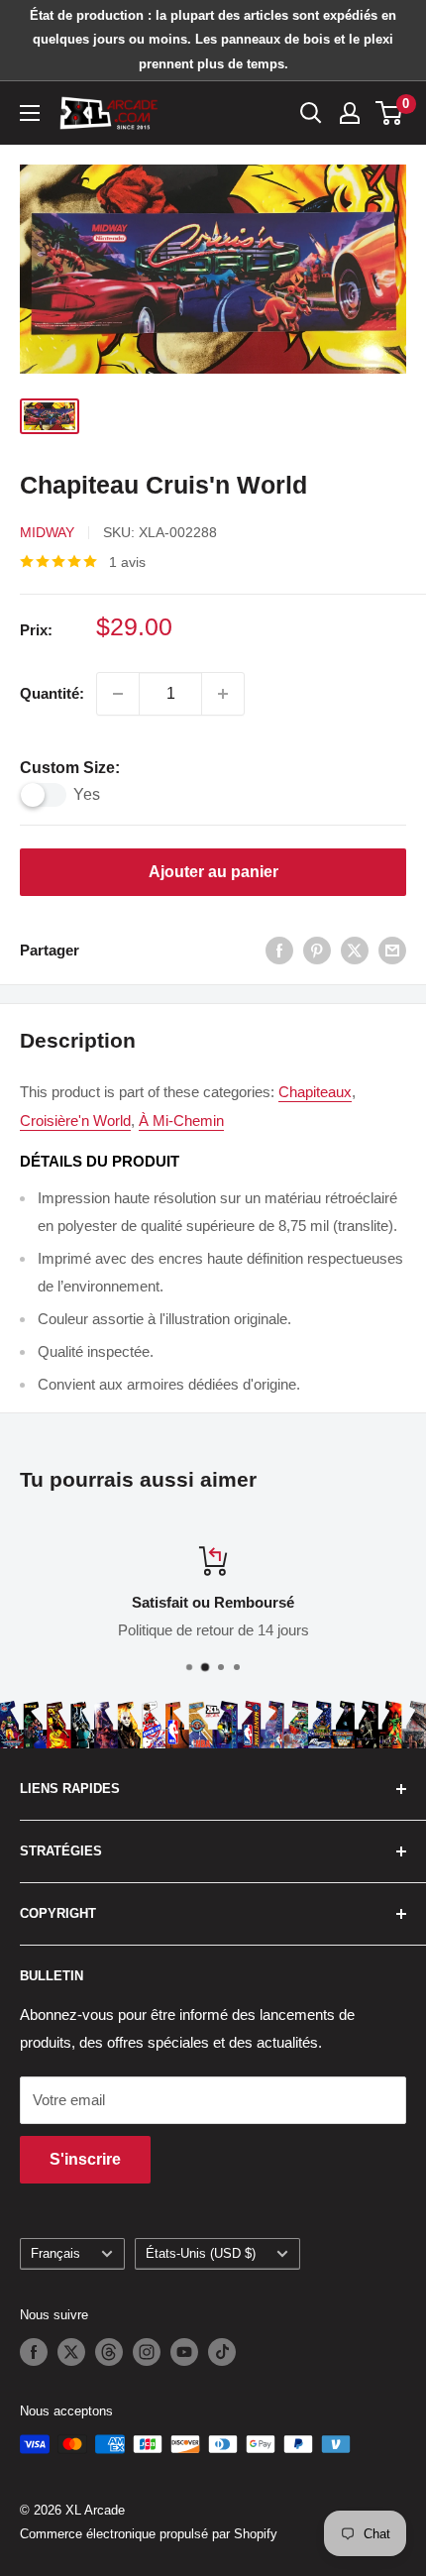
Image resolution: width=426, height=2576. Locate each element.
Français (55, 2253)
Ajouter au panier (213, 872)
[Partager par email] (392, 950)
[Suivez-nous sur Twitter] (71, 2352)
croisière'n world (75, 1120)
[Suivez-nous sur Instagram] (147, 2352)
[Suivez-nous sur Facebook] (34, 2352)
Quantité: (52, 693)
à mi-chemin (181, 1120)
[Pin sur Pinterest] (317, 950)
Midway (47, 532)
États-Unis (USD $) (201, 2253)
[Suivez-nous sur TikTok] (222, 2352)
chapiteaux (315, 1092)
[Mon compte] (350, 113)
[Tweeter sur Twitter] (355, 950)
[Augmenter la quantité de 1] (223, 694)
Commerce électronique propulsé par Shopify (149, 2534)
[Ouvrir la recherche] (311, 113)
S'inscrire (85, 2159)
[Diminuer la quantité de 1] (118, 694)
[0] (390, 113)
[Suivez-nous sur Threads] (109, 2352)
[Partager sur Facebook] (279, 950)
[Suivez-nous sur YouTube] (184, 2352)
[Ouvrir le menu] (30, 113)
